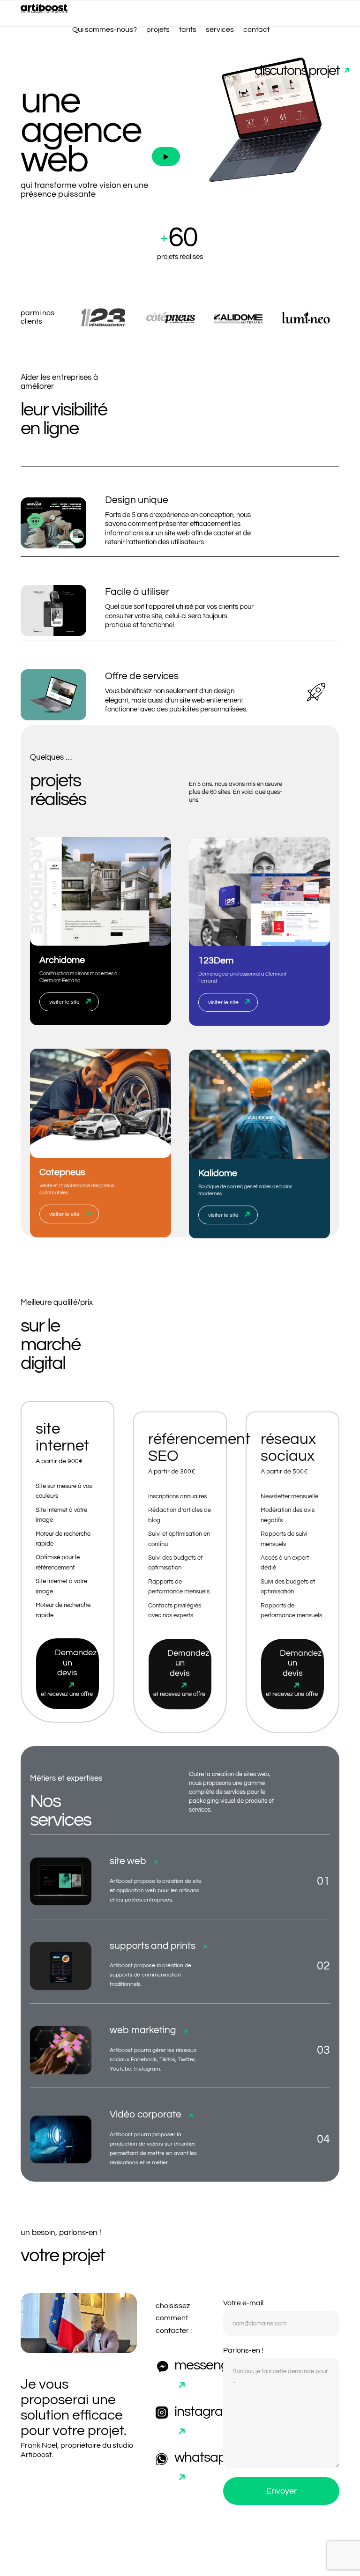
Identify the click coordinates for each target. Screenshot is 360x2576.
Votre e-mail (243, 2303)
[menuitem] (105, 30)
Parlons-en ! (243, 2350)
